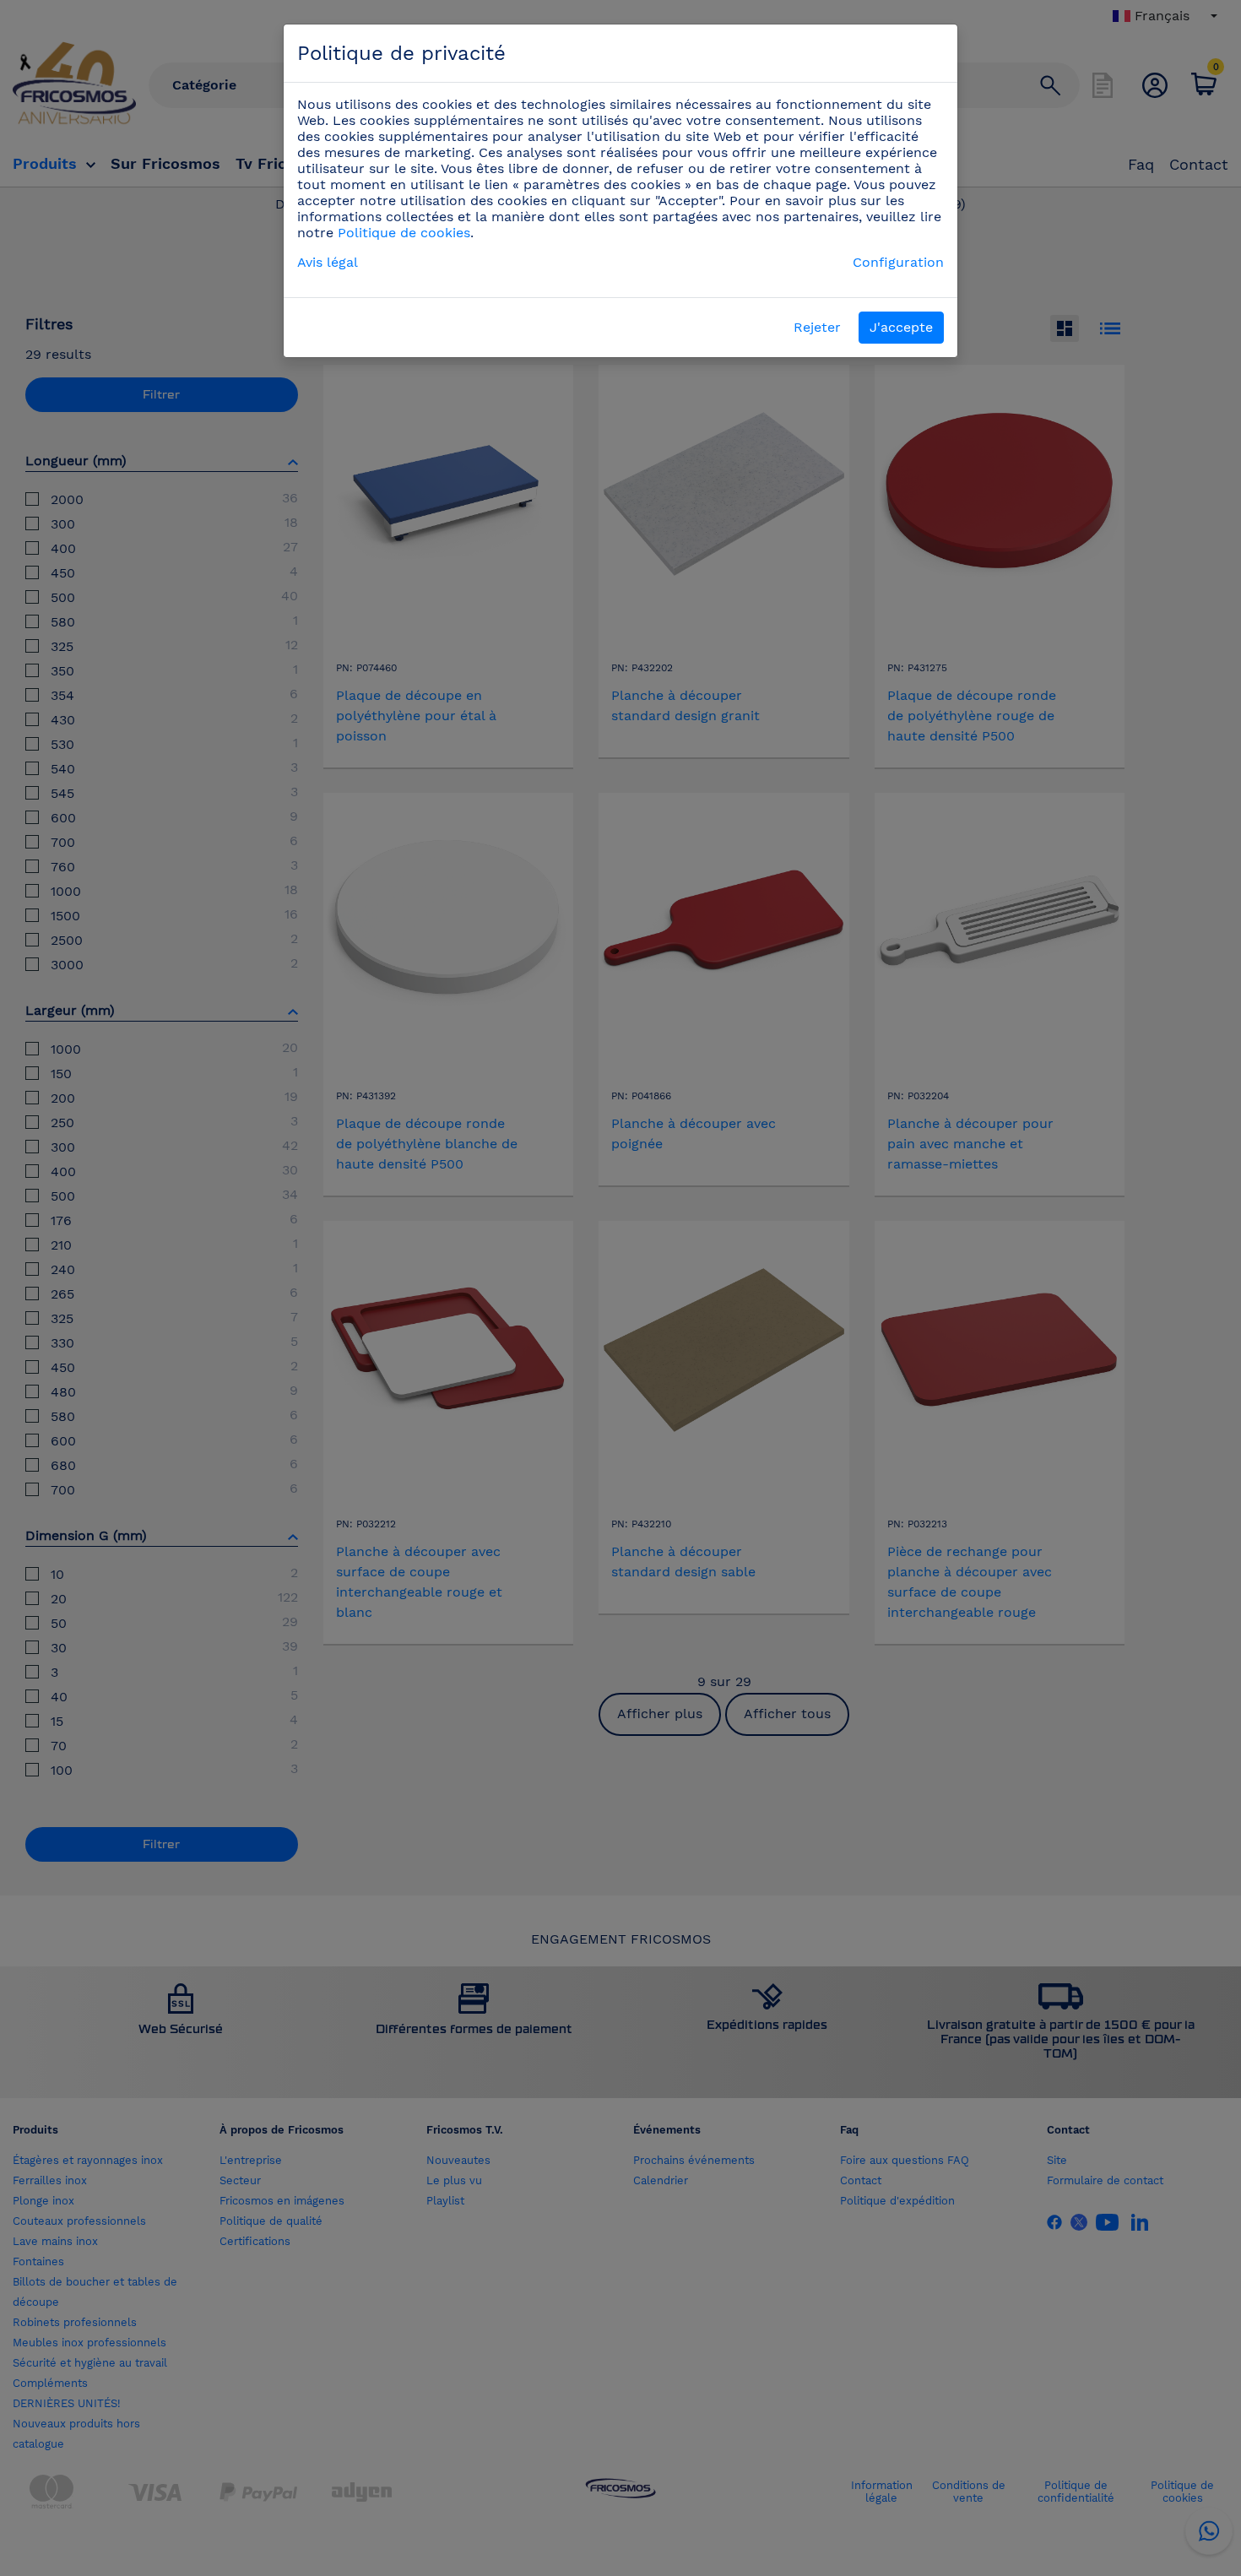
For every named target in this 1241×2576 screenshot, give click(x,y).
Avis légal (328, 262)
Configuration (898, 262)
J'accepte (901, 327)
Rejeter (817, 327)
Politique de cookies (404, 233)
